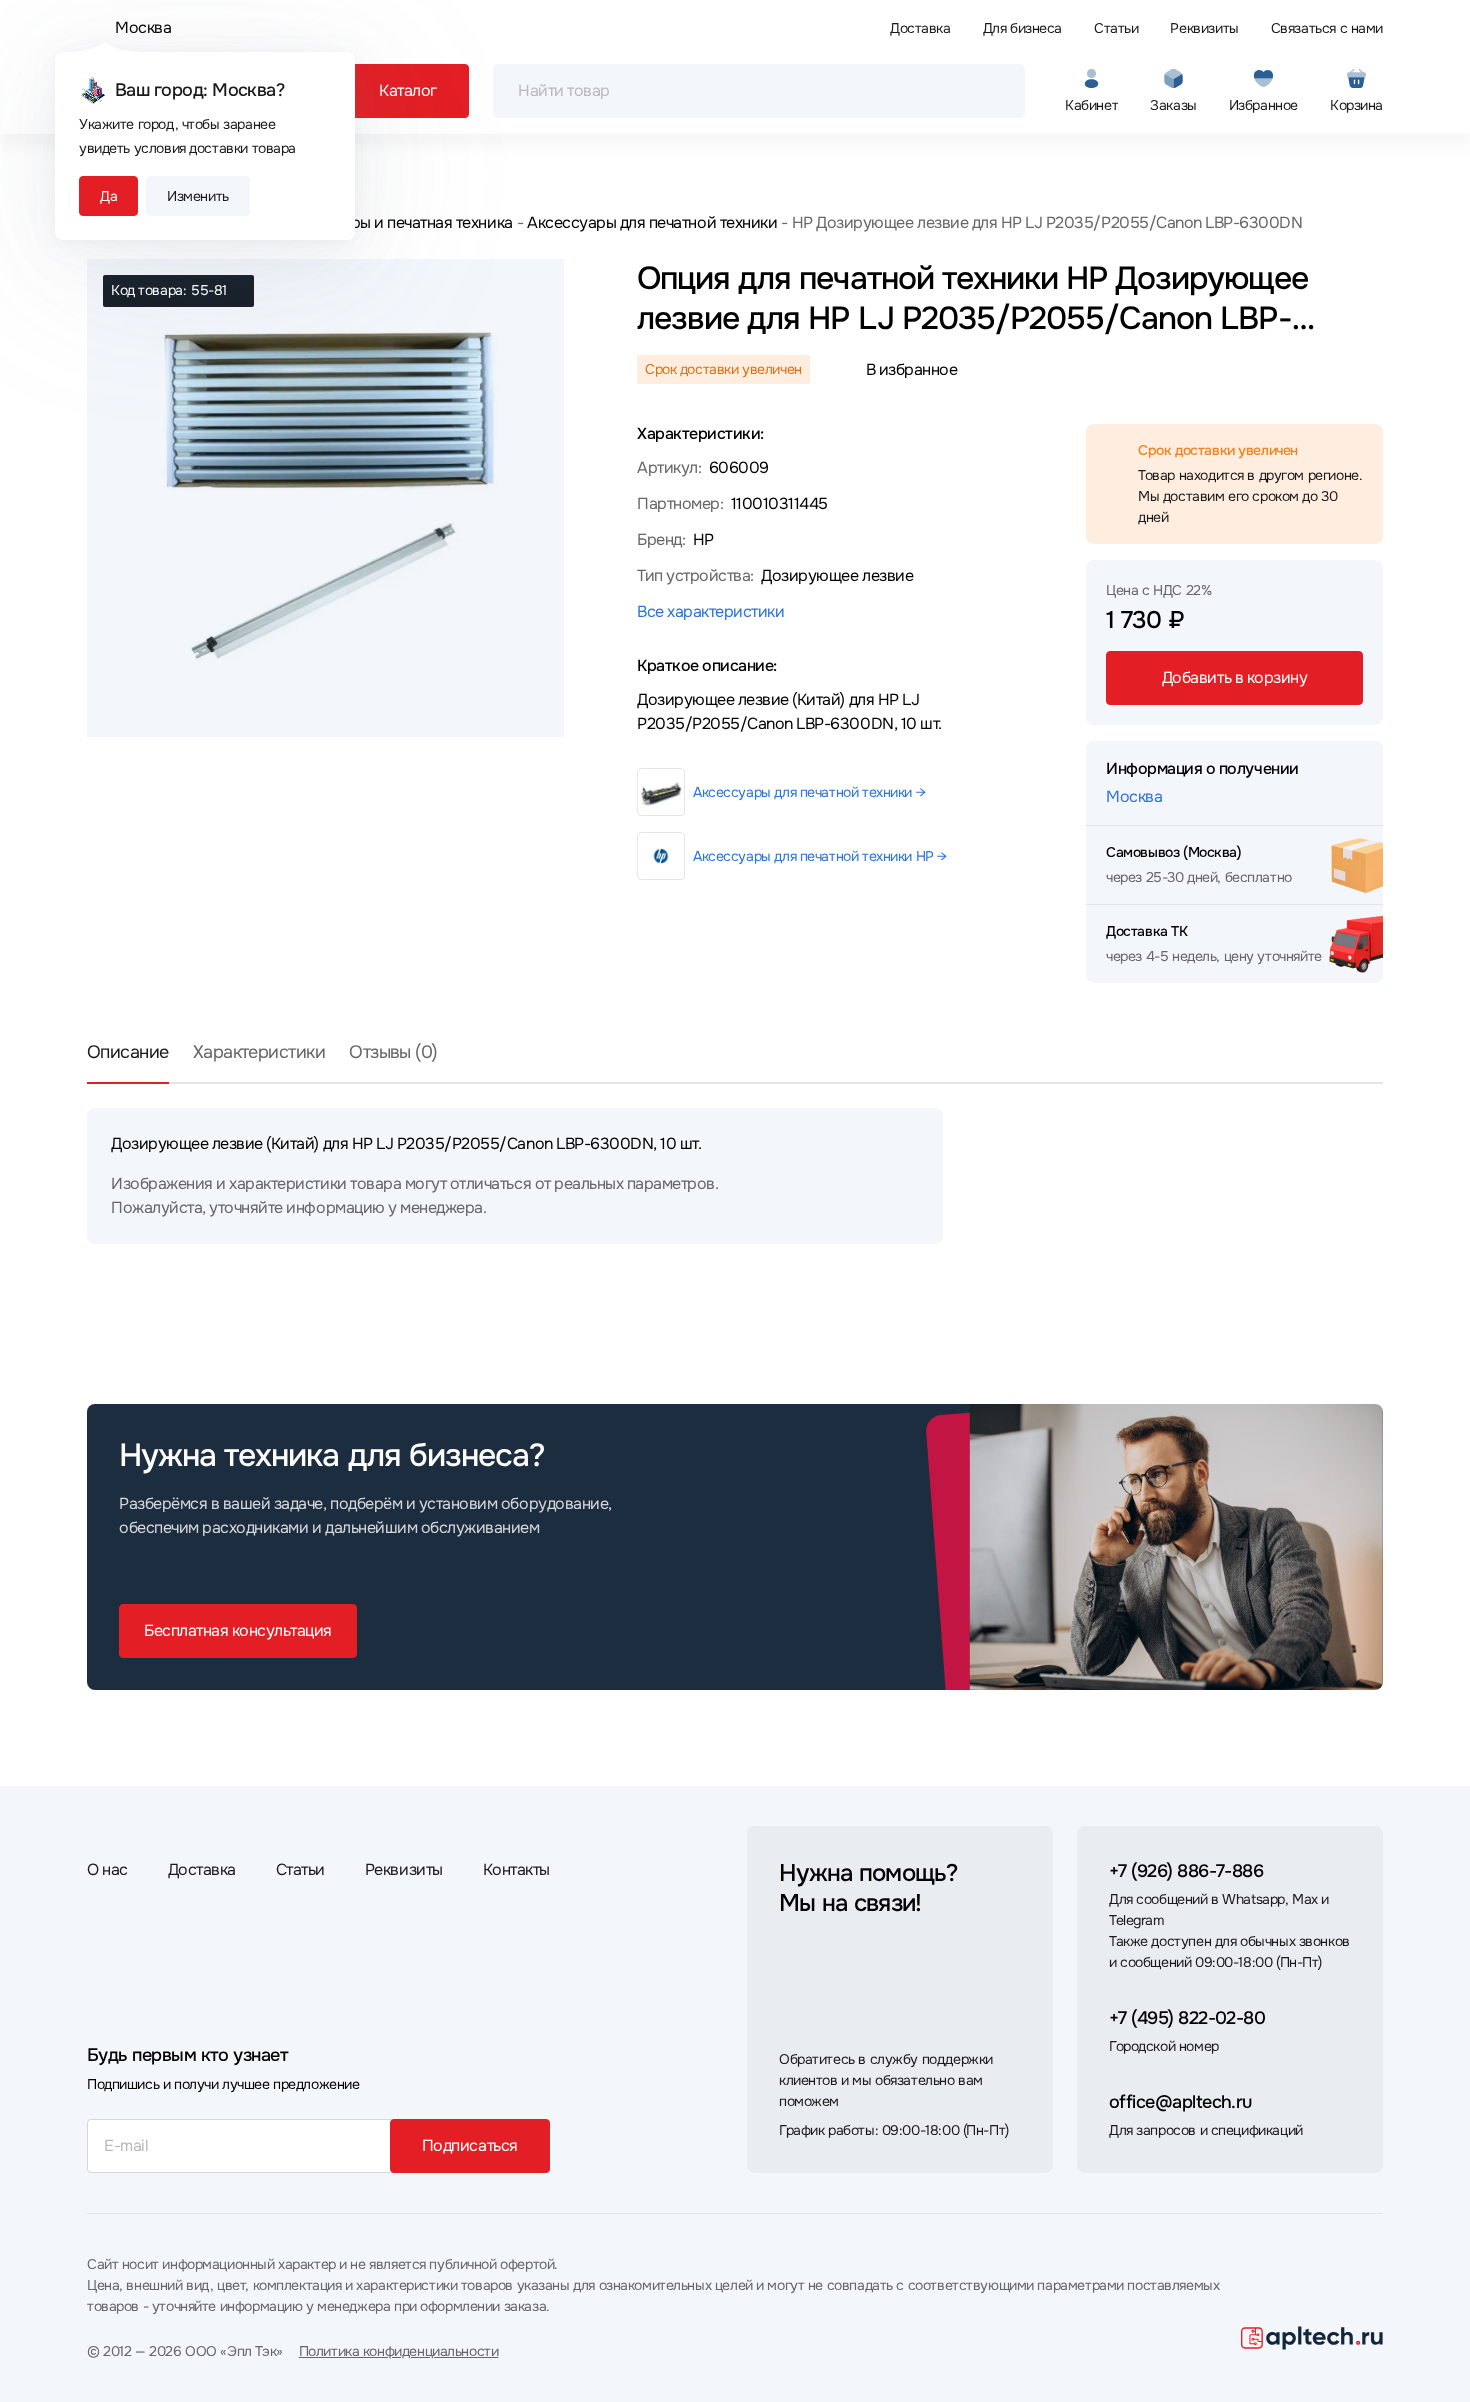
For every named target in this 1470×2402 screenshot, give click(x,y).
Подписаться (470, 2145)
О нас (107, 1869)
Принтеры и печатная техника (405, 222)
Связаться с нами (1327, 28)
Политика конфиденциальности (399, 2351)
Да (108, 196)
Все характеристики (710, 611)
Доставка (920, 28)
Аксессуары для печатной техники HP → (820, 856)
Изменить (198, 196)
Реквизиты (1204, 28)
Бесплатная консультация (238, 1630)
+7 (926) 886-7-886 (1186, 1871)
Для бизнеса (1022, 28)
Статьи (1116, 28)
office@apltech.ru (1180, 2102)
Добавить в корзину (1234, 677)
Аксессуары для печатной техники (652, 222)
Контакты (516, 1869)
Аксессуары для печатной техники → (809, 792)
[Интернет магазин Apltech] (1312, 2338)
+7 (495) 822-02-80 (1187, 2018)
